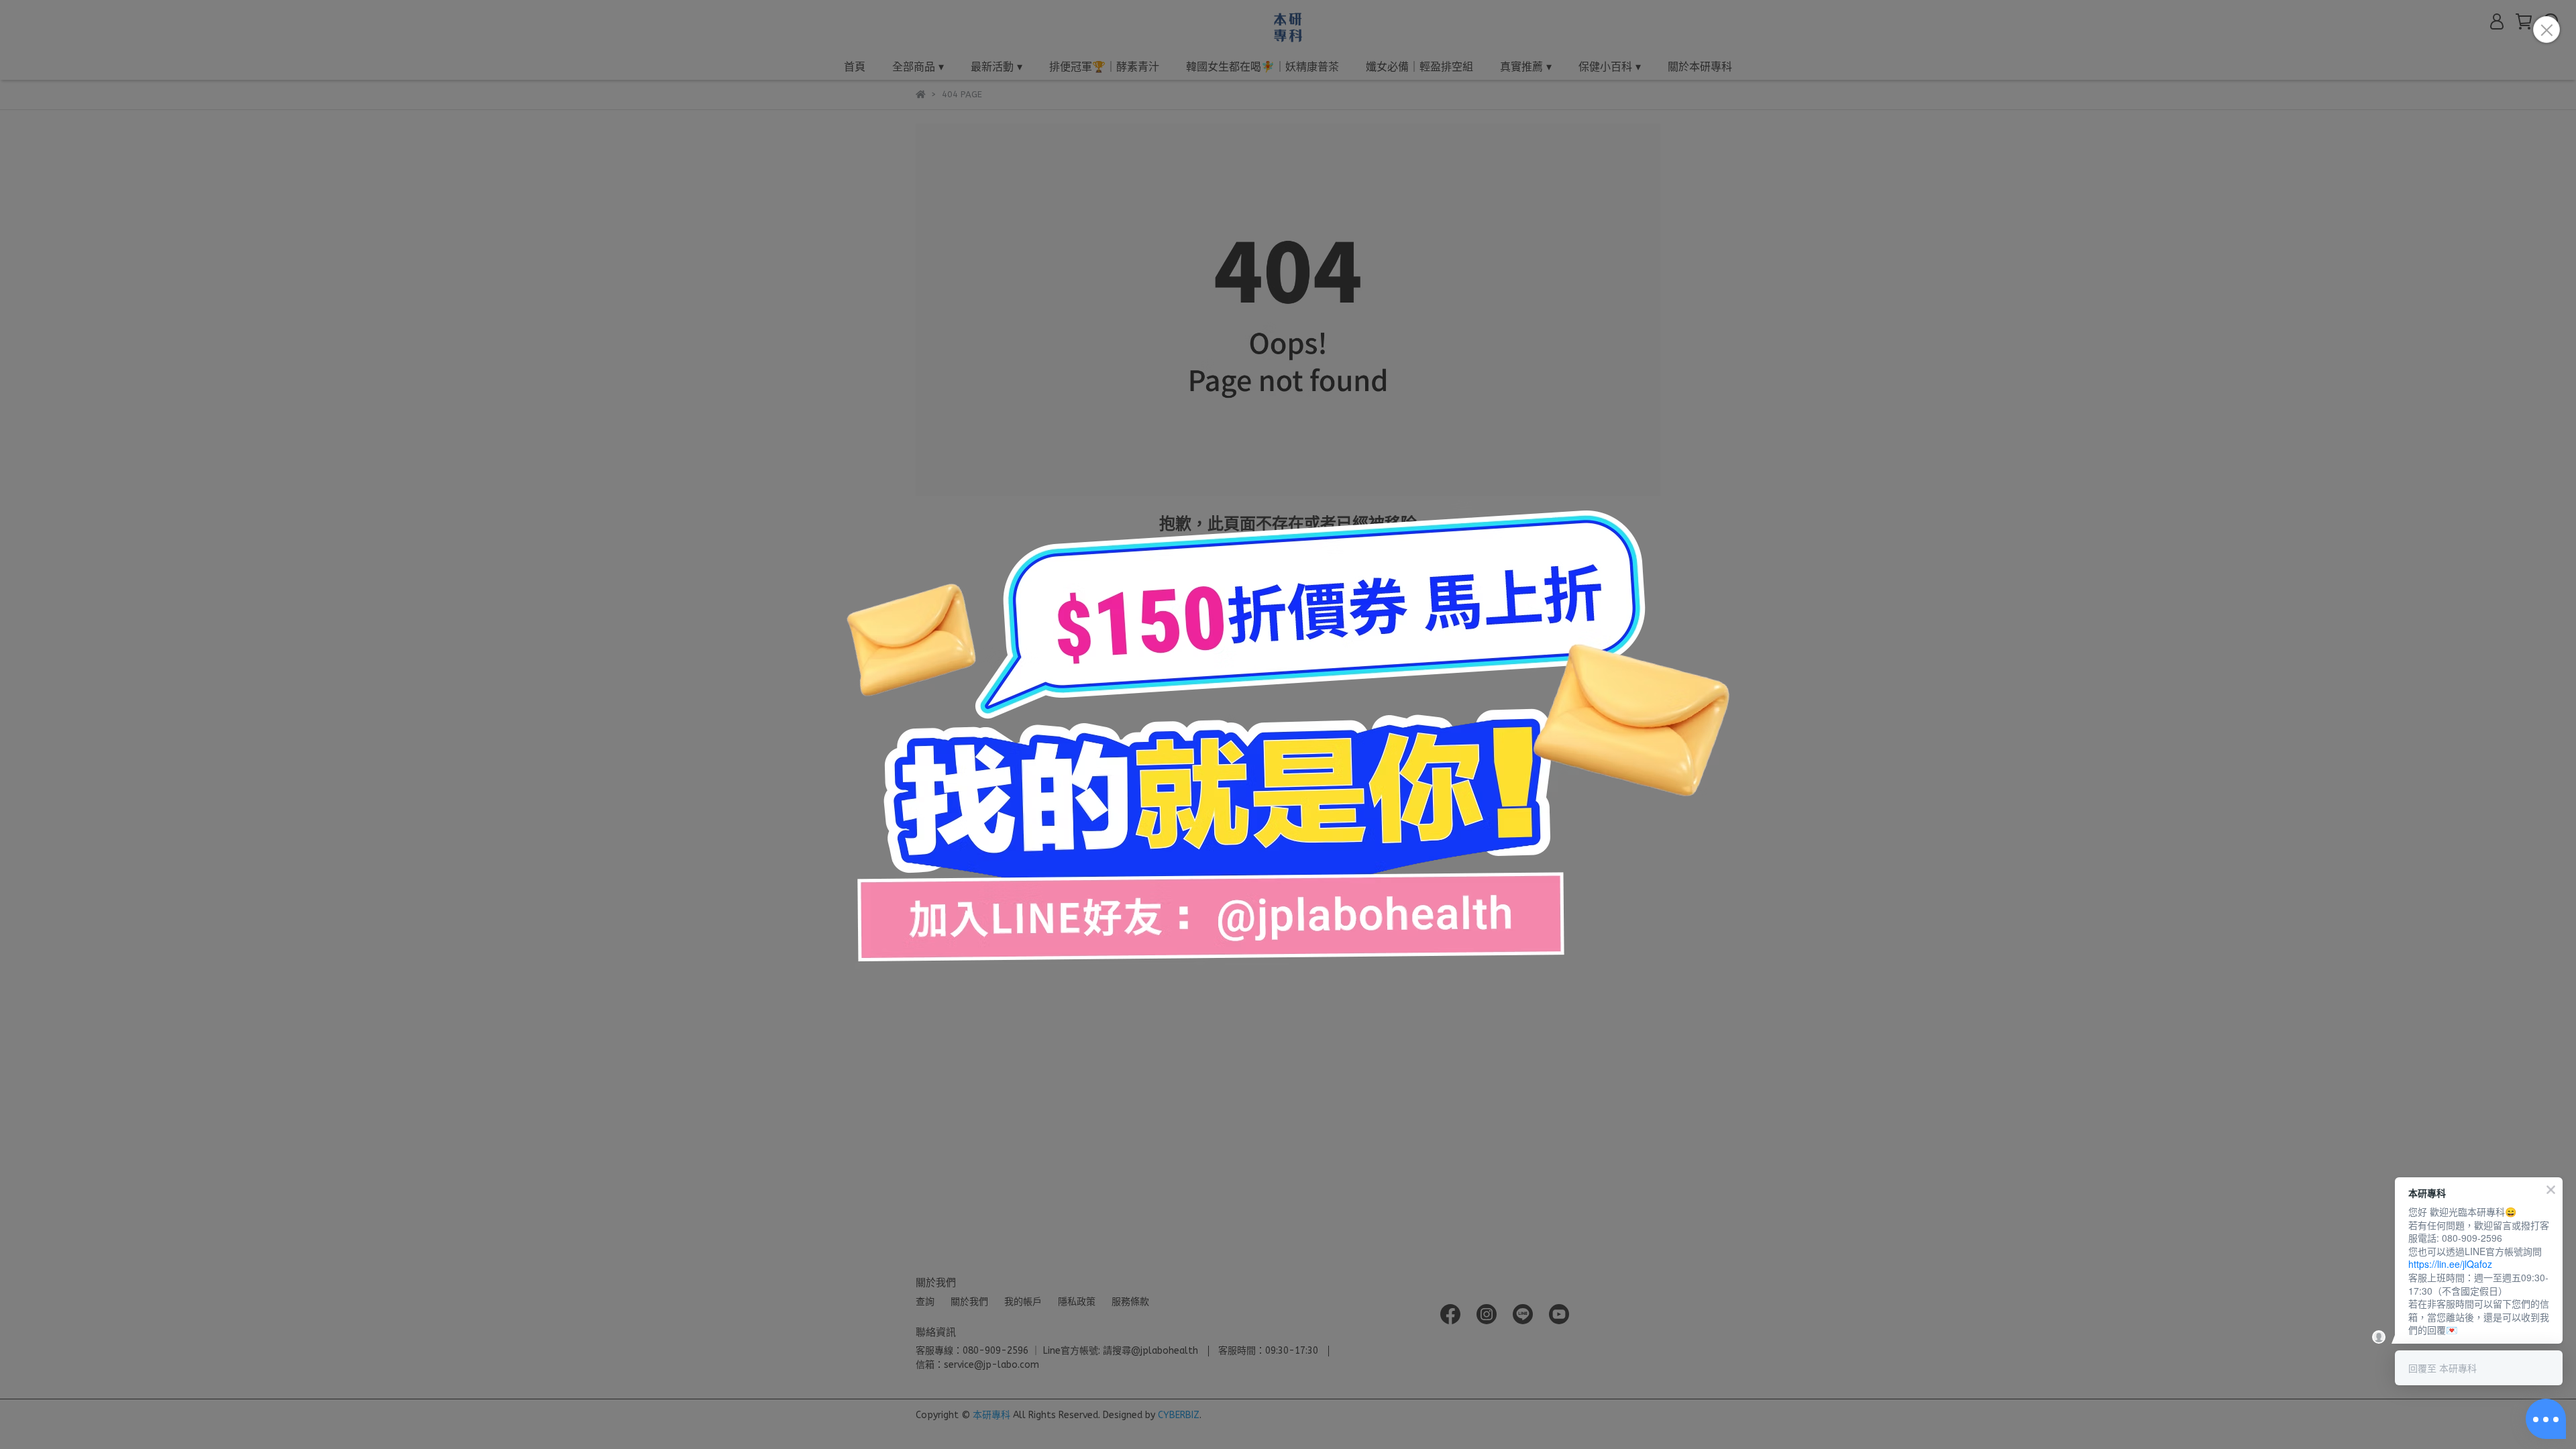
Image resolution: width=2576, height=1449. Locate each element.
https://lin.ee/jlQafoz (2450, 1264)
